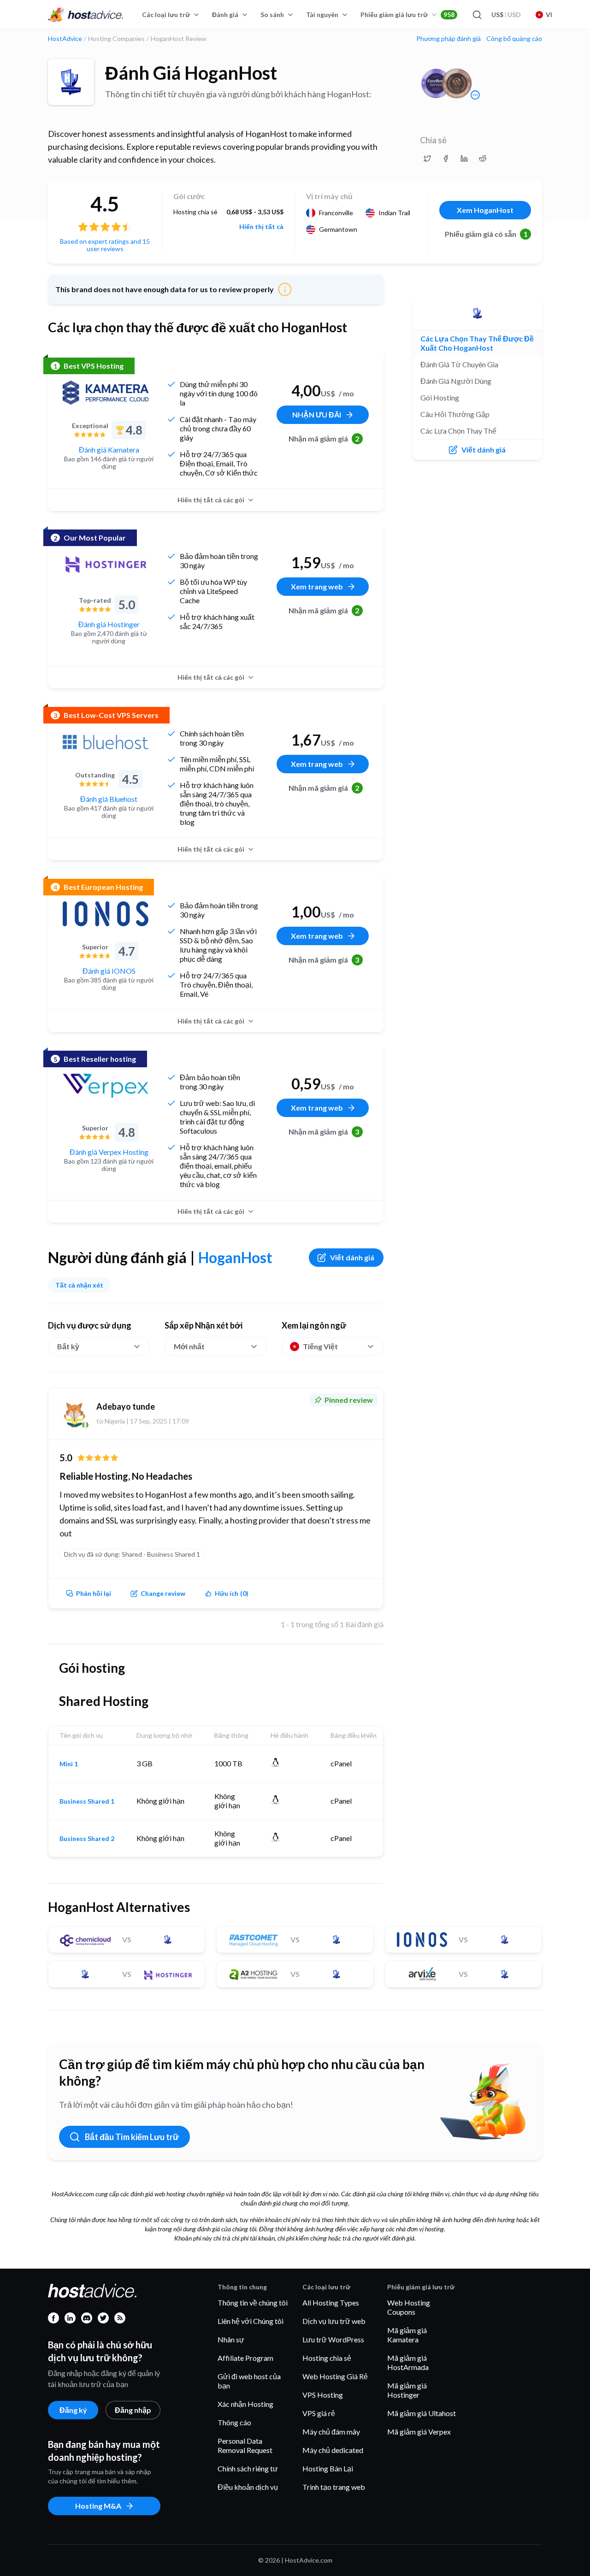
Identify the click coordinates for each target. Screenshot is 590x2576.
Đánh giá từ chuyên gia (459, 364)
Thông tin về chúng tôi (253, 2303)
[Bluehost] (106, 742)
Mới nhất (189, 1346)
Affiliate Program (245, 2358)
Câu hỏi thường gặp (455, 414)
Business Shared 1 (87, 1801)
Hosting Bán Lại (328, 2468)
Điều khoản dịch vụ (248, 2487)
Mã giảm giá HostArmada (408, 2362)
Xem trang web (317, 586)
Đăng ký (73, 2410)
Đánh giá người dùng (456, 381)
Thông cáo (234, 2422)
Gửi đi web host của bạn (249, 2381)
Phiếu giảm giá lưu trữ (407, 15)
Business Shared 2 (87, 1839)
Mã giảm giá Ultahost (422, 2413)
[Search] (477, 15)
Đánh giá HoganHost (191, 73)
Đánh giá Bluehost (109, 799)
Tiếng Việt (320, 1346)
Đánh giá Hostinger (109, 624)
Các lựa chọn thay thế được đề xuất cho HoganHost (477, 343)
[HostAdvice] (86, 15)
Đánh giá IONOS (109, 971)
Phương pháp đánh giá (448, 39)
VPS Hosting (323, 2395)
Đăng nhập (133, 2410)
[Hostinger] (106, 565)
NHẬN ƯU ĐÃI (317, 415)
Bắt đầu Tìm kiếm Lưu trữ (132, 2137)
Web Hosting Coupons (409, 2307)
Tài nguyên (322, 15)
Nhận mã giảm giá (324, 438)
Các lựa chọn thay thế (458, 431)
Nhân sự (231, 2339)
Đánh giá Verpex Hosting (109, 1152)
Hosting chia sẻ (327, 2358)
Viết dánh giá (352, 1257)
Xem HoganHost (485, 210)
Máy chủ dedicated (333, 2450)
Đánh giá (225, 15)
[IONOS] (106, 914)
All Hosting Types (331, 2303)
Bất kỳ (68, 1346)
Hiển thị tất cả (261, 227)
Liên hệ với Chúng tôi (251, 2321)
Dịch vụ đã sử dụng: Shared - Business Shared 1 (132, 1554)
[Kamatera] (106, 393)
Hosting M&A (98, 2506)
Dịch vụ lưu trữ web (334, 2321)
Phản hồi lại (94, 1593)
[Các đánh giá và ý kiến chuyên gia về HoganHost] (427, 159)
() (232, 1593)
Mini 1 (69, 1764)
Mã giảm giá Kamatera (407, 2335)
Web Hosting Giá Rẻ (335, 2376)
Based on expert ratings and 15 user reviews (105, 245)
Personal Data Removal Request (245, 2445)
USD (506, 15)
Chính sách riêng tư (248, 2468)
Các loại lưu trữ (166, 15)
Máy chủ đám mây (331, 2432)
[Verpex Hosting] (106, 1086)
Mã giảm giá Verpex (419, 2432)
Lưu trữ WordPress (333, 2339)
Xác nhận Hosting (245, 2404)
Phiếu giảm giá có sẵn (486, 234)
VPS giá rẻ (319, 2413)
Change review (163, 1593)
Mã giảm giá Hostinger (407, 2390)
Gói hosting (440, 397)
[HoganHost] (71, 82)
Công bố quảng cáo (514, 39)
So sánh (272, 15)
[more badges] (475, 95)
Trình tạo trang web (334, 2487)
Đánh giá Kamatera (109, 450)
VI (549, 15)
